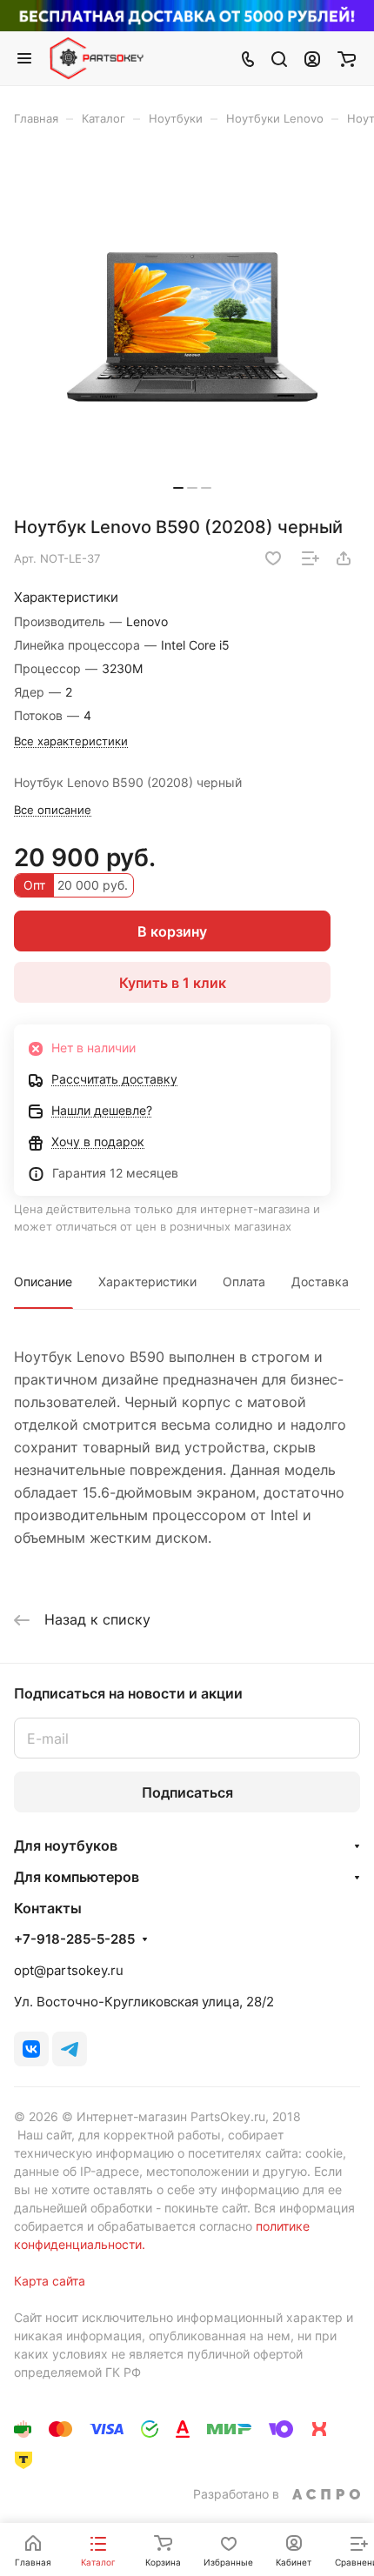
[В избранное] (273, 558)
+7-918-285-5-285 (74, 1939)
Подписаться (187, 1792)
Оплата (244, 1281)
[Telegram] (70, 2049)
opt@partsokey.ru (69, 1970)
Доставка (320, 1281)
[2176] (192, 327)
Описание (43, 1281)
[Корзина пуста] (347, 58)
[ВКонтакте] (31, 2049)
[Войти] (312, 58)
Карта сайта (50, 2281)
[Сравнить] (311, 558)
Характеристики (147, 1281)
